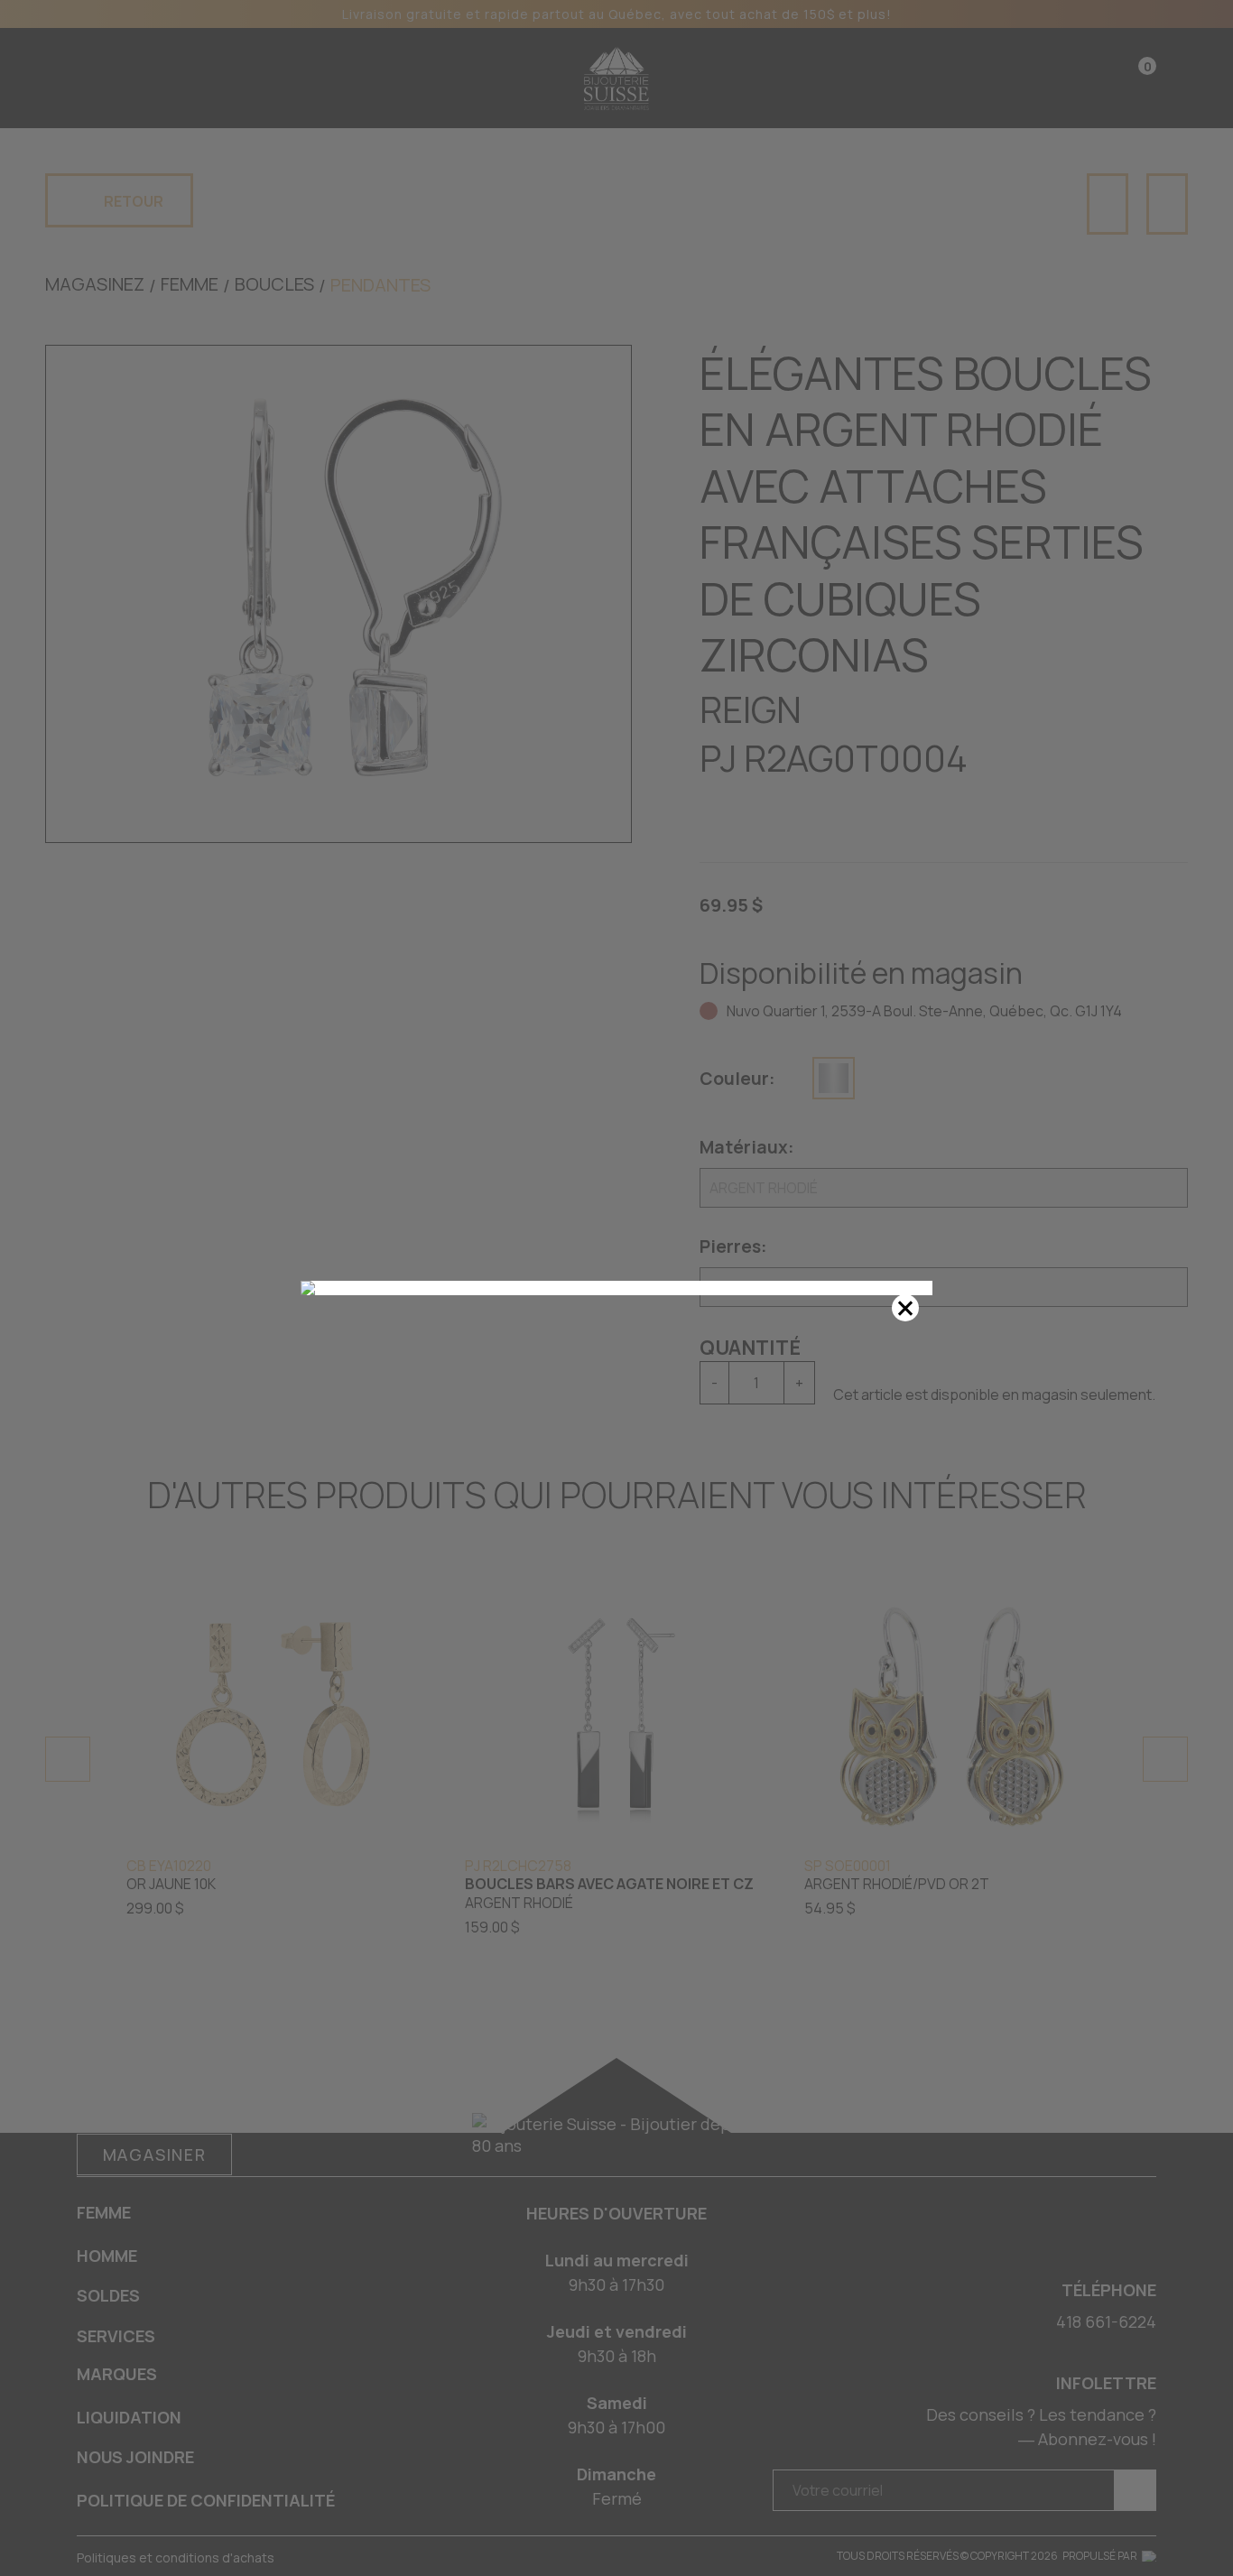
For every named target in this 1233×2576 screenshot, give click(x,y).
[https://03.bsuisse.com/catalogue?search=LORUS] (616, 1288)
